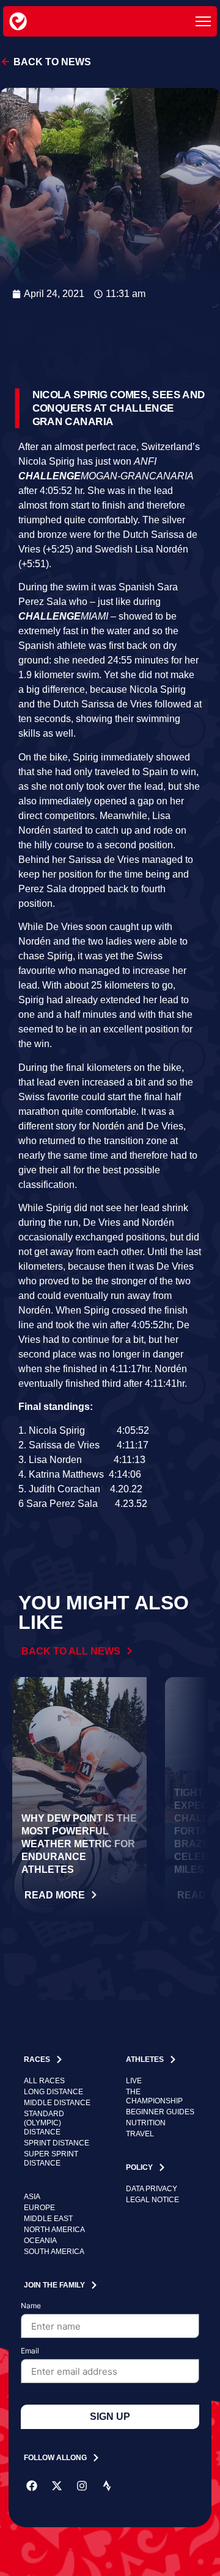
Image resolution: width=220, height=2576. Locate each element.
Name (31, 2306)
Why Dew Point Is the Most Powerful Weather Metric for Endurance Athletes (79, 1844)
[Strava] (107, 2486)
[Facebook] (32, 2486)
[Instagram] (82, 2486)
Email (30, 2351)
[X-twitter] (57, 2486)
